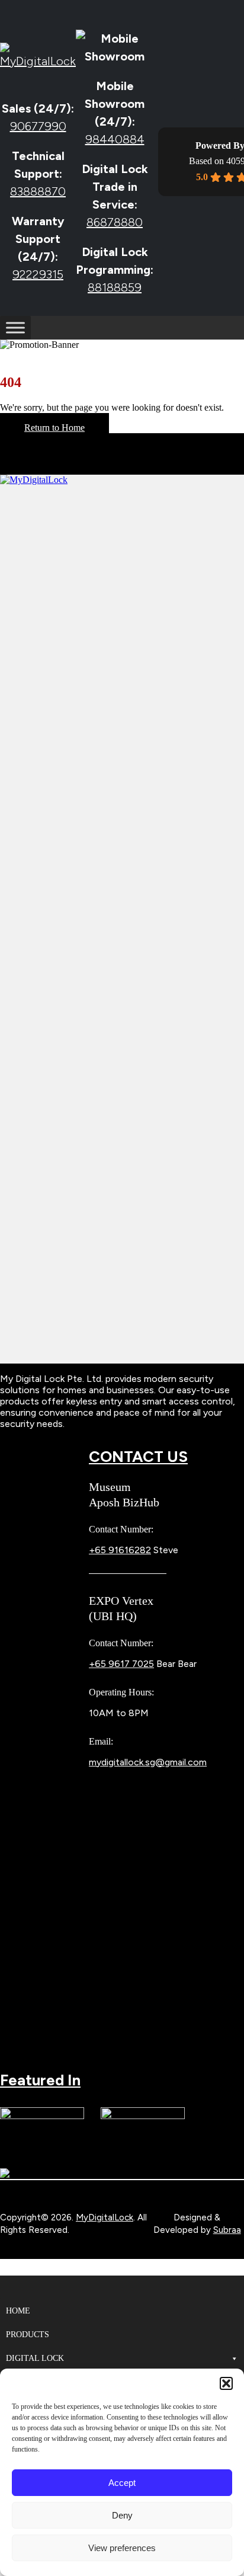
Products (28, 2335)
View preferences (122, 2548)
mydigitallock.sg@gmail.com (148, 1762)
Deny (122, 2515)
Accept (122, 2483)
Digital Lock (35, 2358)
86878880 (115, 222)
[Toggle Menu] (15, 328)
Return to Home (54, 428)
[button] (226, 2383)
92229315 (38, 274)
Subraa (227, 2230)
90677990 (38, 126)
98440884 (115, 139)
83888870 (38, 191)
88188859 (115, 287)
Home (18, 2311)
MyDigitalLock (105, 2217)
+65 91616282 (120, 1550)
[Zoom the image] (122, 919)
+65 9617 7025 (121, 1664)
